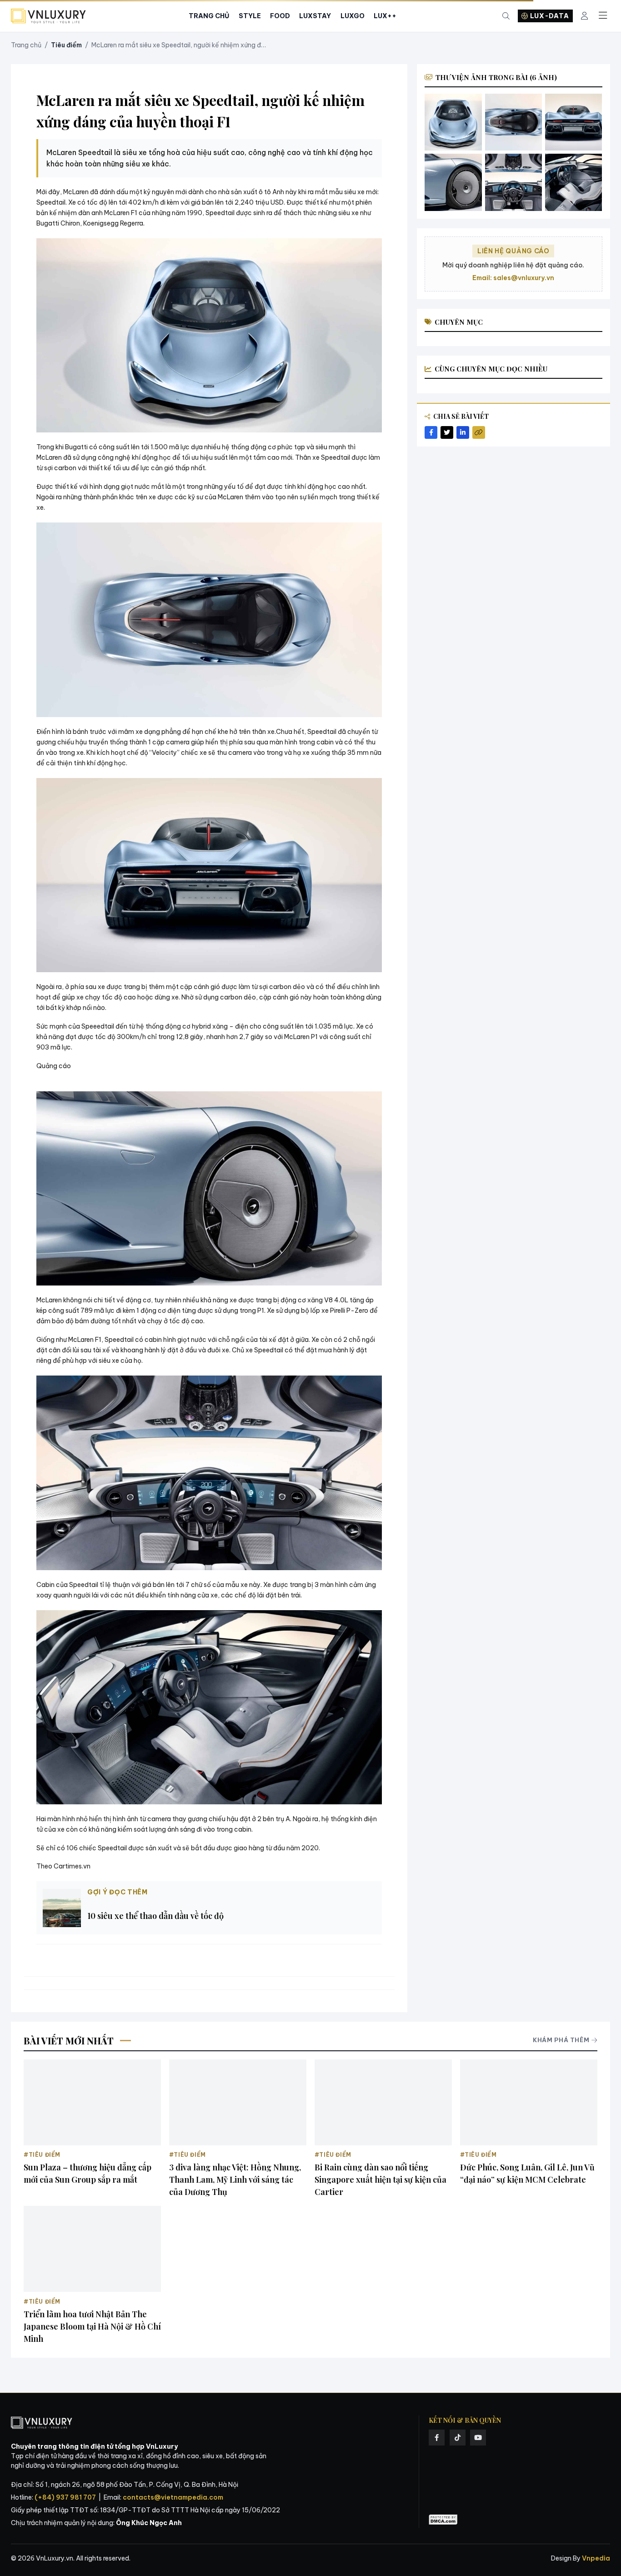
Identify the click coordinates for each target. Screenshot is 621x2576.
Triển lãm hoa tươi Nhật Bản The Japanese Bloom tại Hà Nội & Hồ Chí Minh (92, 2326)
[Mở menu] (603, 16)
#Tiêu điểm (42, 2155)
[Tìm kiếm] (506, 16)
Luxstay (315, 16)
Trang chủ (26, 45)
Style (250, 16)
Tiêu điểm (66, 45)
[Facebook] (437, 2438)
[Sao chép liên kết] (479, 432)
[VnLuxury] (48, 16)
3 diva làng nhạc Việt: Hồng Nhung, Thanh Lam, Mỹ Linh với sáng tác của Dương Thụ (235, 2179)
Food (280, 16)
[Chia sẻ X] (447, 432)
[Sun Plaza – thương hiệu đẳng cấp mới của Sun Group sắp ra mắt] (92, 2102)
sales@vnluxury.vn (524, 278)
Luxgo (353, 16)
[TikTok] (458, 2438)
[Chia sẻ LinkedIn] (463, 432)
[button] (209, 335)
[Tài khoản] (584, 16)
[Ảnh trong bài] (453, 122)
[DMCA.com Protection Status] (443, 2520)
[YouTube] (478, 2438)
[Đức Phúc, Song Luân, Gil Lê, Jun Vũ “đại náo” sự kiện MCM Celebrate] (529, 2102)
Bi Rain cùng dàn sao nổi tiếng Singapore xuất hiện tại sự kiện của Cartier (381, 2179)
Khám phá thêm (561, 2040)
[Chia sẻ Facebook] (431, 432)
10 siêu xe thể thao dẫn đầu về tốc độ (155, 1916)
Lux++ (385, 16)
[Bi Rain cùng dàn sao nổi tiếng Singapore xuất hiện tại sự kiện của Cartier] (383, 2102)
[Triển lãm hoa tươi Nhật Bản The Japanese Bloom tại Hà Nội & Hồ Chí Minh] (92, 2249)
